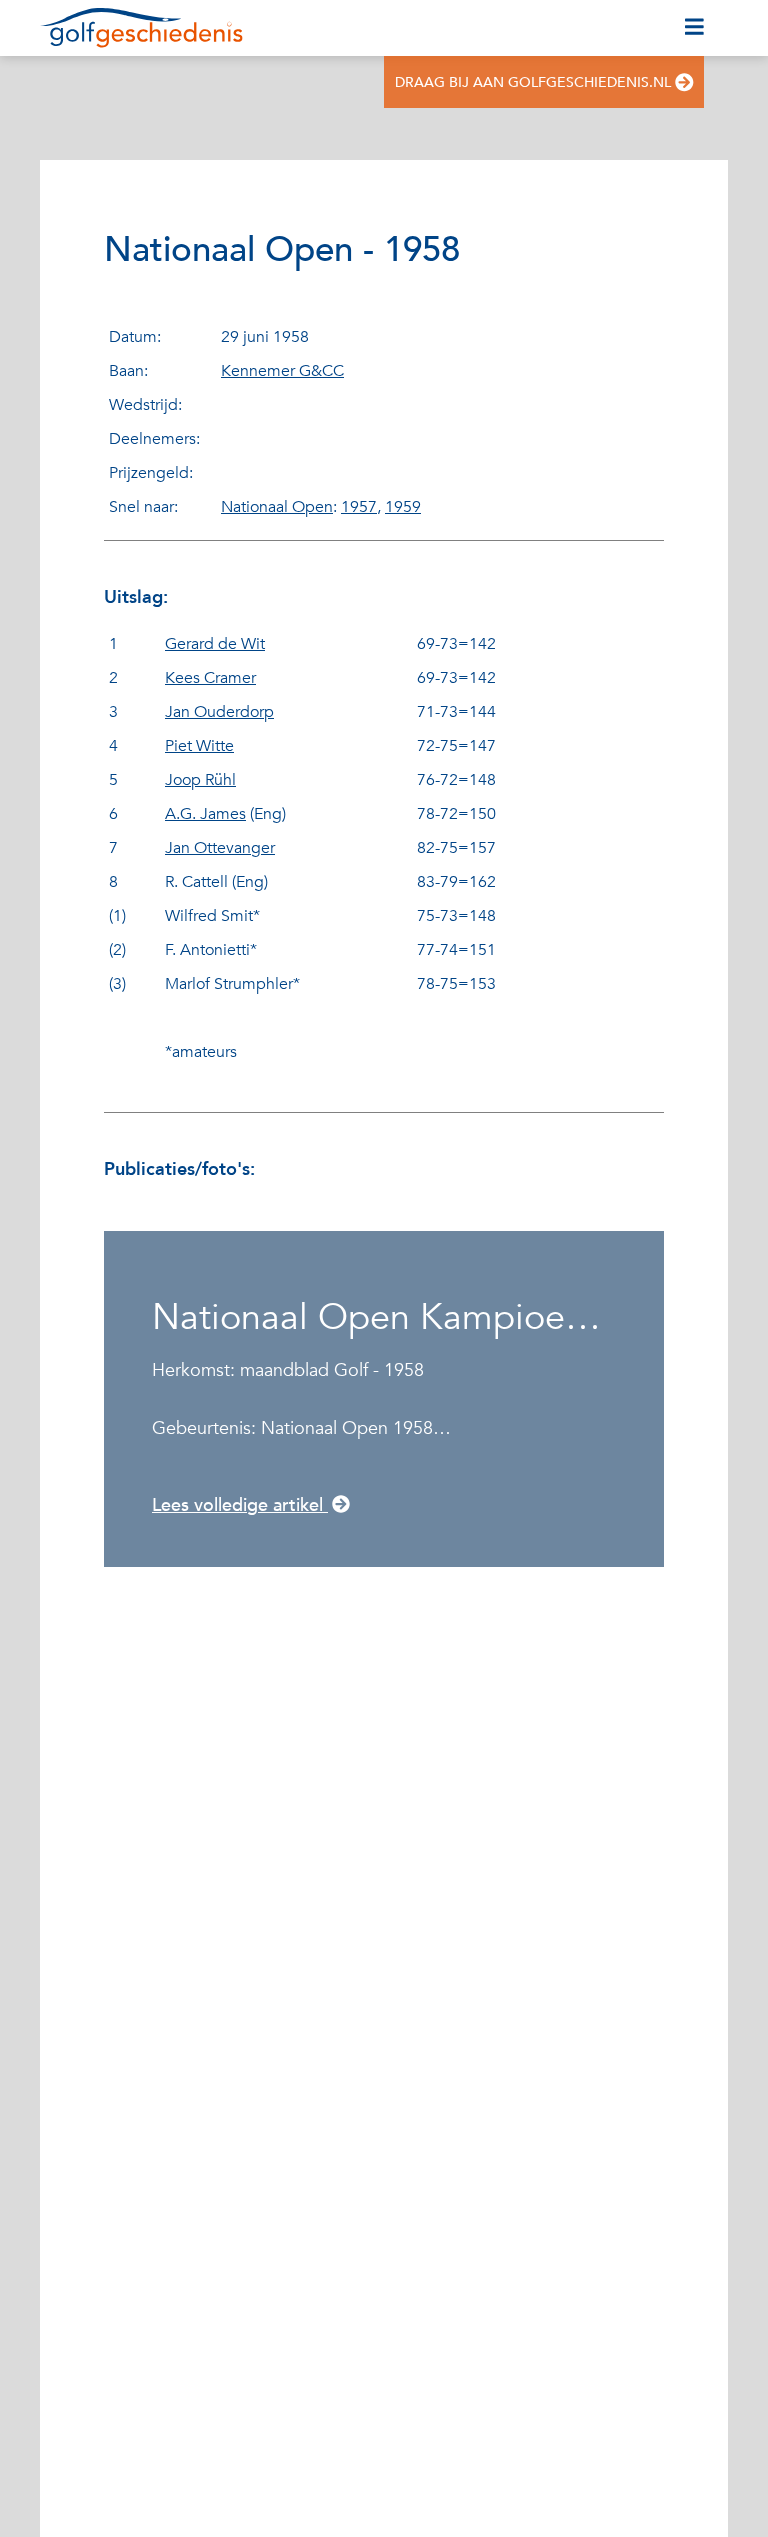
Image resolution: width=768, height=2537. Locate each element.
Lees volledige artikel (240, 1505)
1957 (359, 507)
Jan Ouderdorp (219, 712)
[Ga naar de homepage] (141, 28)
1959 (403, 507)
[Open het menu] (694, 28)
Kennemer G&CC (282, 371)
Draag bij (533, 82)
